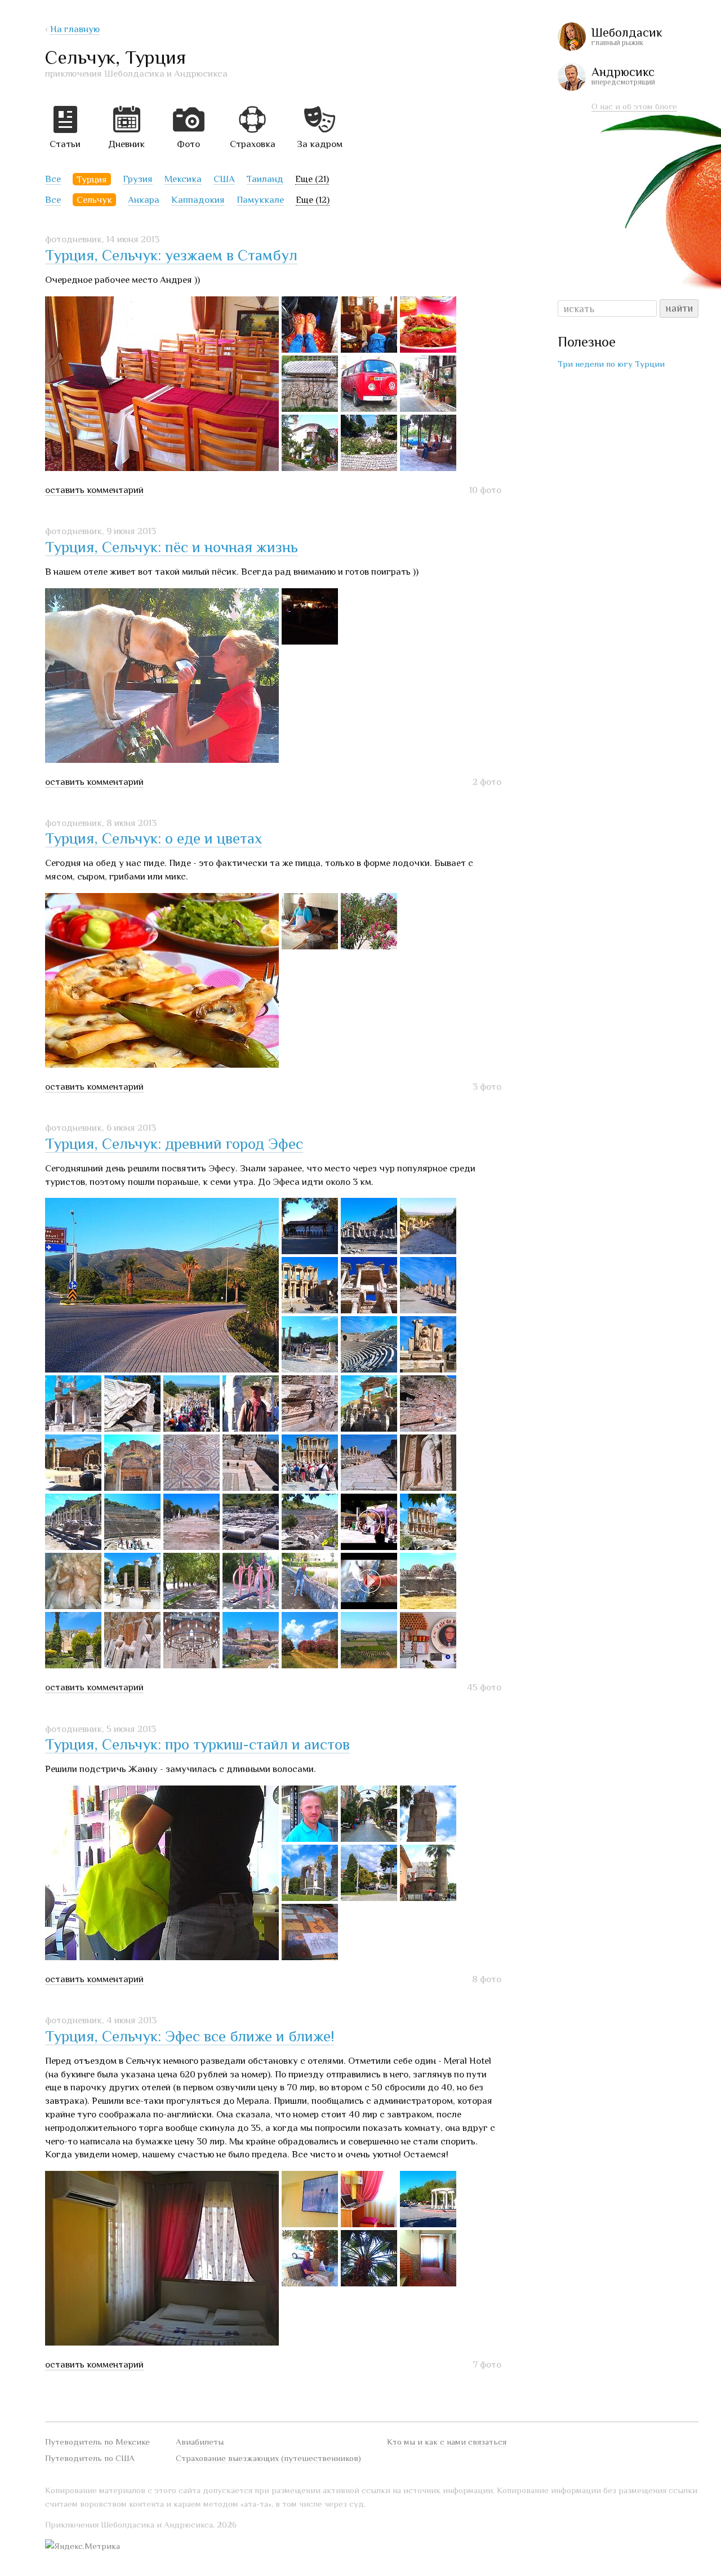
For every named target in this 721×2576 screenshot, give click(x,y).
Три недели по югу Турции (611, 364)
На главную (75, 29)
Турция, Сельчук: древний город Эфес (174, 1144)
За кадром (320, 144)
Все (53, 179)
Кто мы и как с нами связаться (447, 2442)
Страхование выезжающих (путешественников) (268, 2458)
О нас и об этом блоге (634, 106)
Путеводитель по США (90, 2458)
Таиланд (265, 179)
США (224, 179)
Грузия (138, 179)
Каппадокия (198, 200)
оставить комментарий (94, 490)
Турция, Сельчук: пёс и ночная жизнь (172, 547)
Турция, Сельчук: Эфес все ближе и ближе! (190, 2036)
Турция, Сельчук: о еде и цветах (153, 838)
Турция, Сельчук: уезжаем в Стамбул (171, 255)
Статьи (65, 144)
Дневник (126, 144)
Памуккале (260, 200)
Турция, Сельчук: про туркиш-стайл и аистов (197, 1744)
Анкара (144, 200)
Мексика (183, 179)
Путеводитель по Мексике (97, 2442)
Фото (188, 144)
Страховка (253, 144)
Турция (92, 179)
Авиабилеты (200, 2442)
